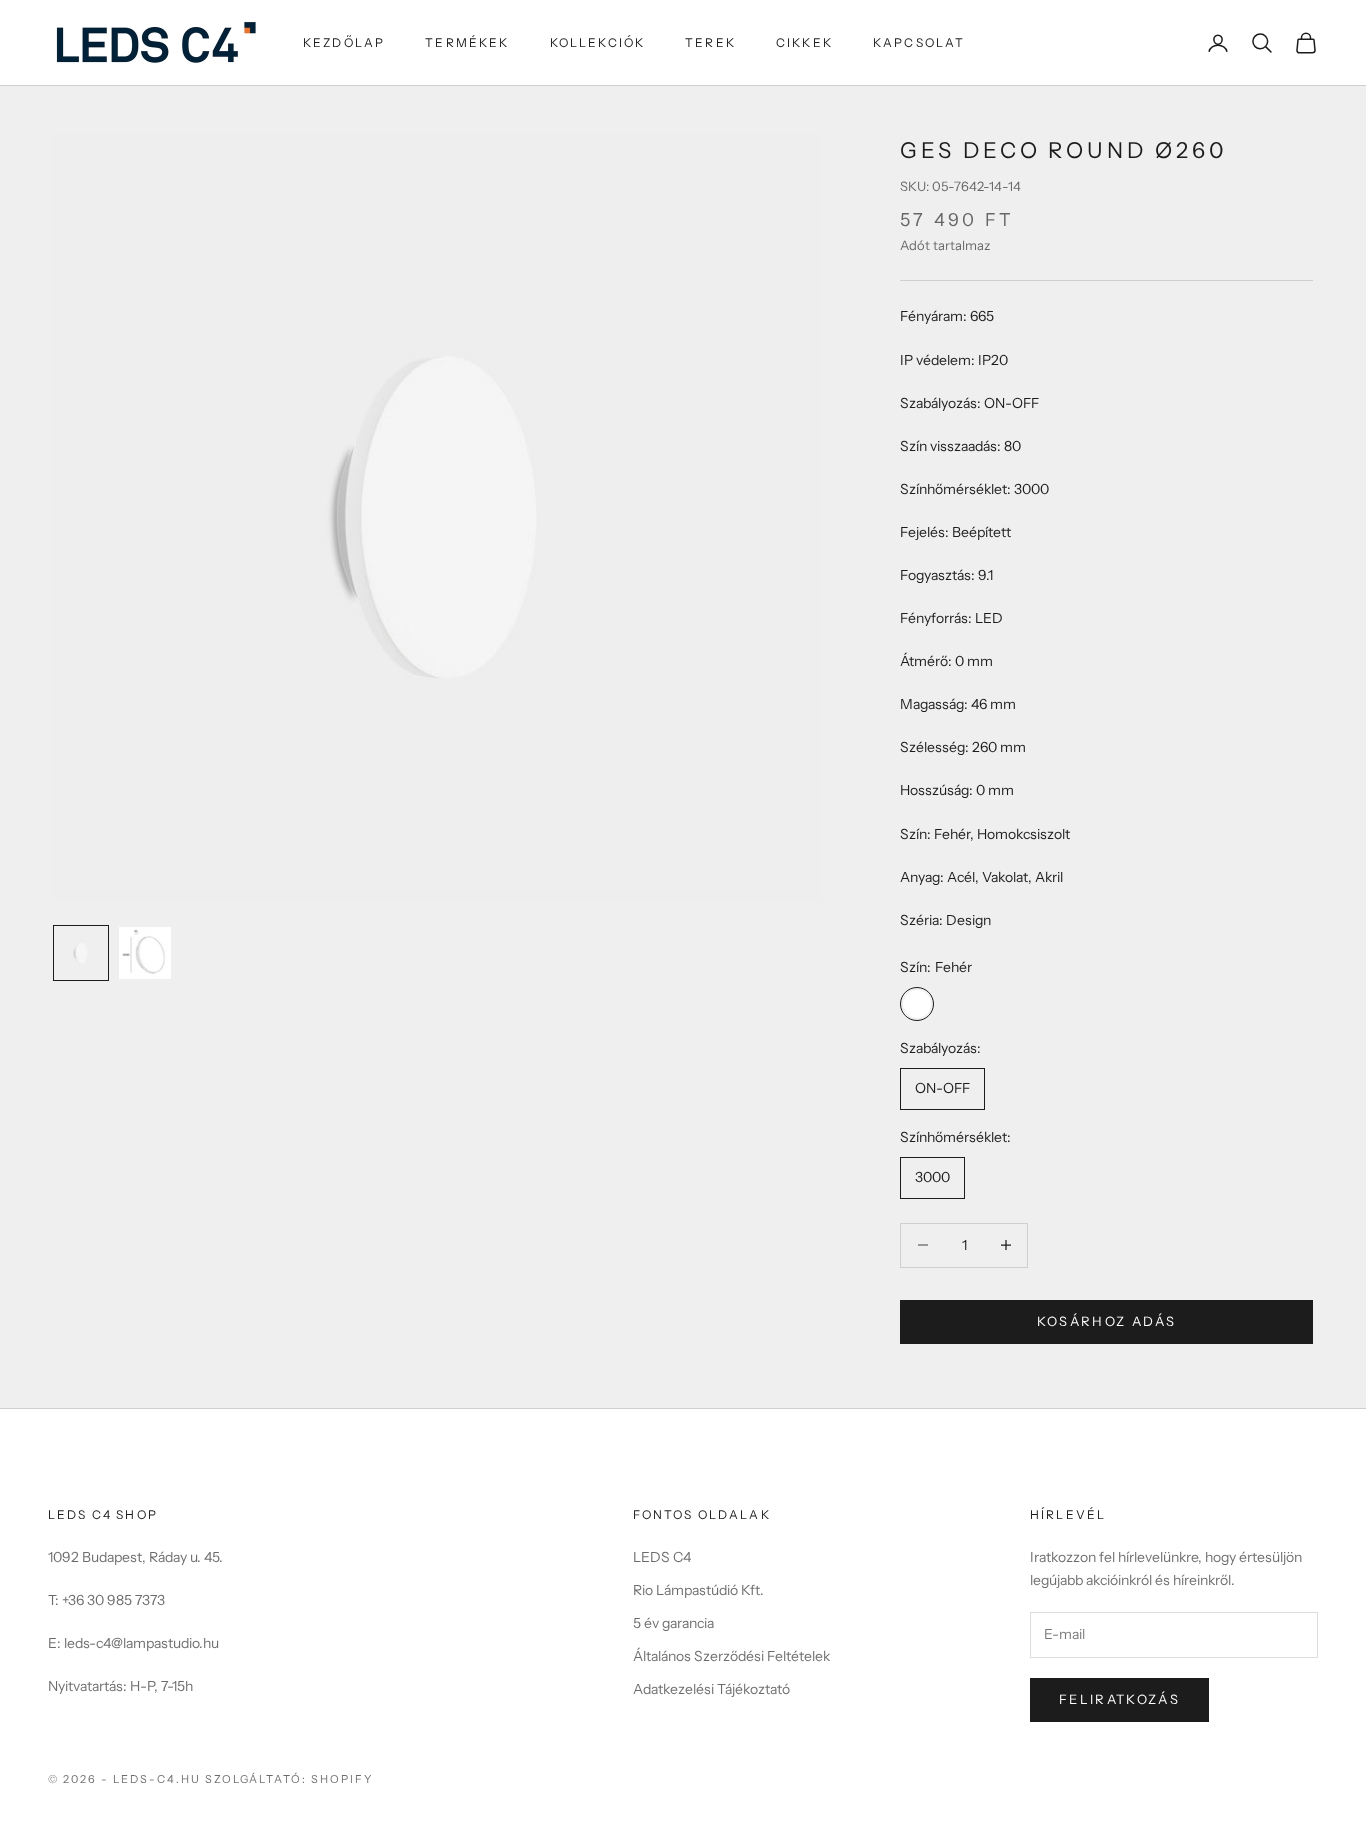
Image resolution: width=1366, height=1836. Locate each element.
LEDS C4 (662, 1557)
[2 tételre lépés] (145, 953)
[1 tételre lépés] (81, 953)
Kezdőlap (344, 42)
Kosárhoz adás (1106, 1321)
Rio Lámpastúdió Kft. (698, 1590)
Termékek (467, 42)
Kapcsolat (919, 42)
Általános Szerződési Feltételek (731, 1656)
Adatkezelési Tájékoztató (711, 1689)
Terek (710, 42)
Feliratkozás (1119, 1699)
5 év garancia (673, 1623)
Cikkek (804, 42)
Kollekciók (598, 42)
